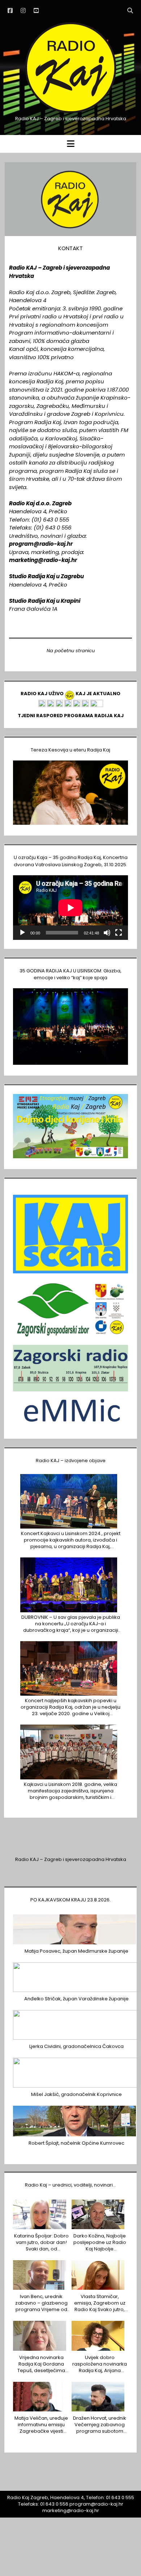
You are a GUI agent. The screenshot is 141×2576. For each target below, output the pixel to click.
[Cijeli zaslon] (119, 933)
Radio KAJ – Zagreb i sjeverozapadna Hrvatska (71, 1859)
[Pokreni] (22, 933)
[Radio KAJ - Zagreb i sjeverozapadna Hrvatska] (70, 112)
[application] (70, 908)
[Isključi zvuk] (107, 933)
